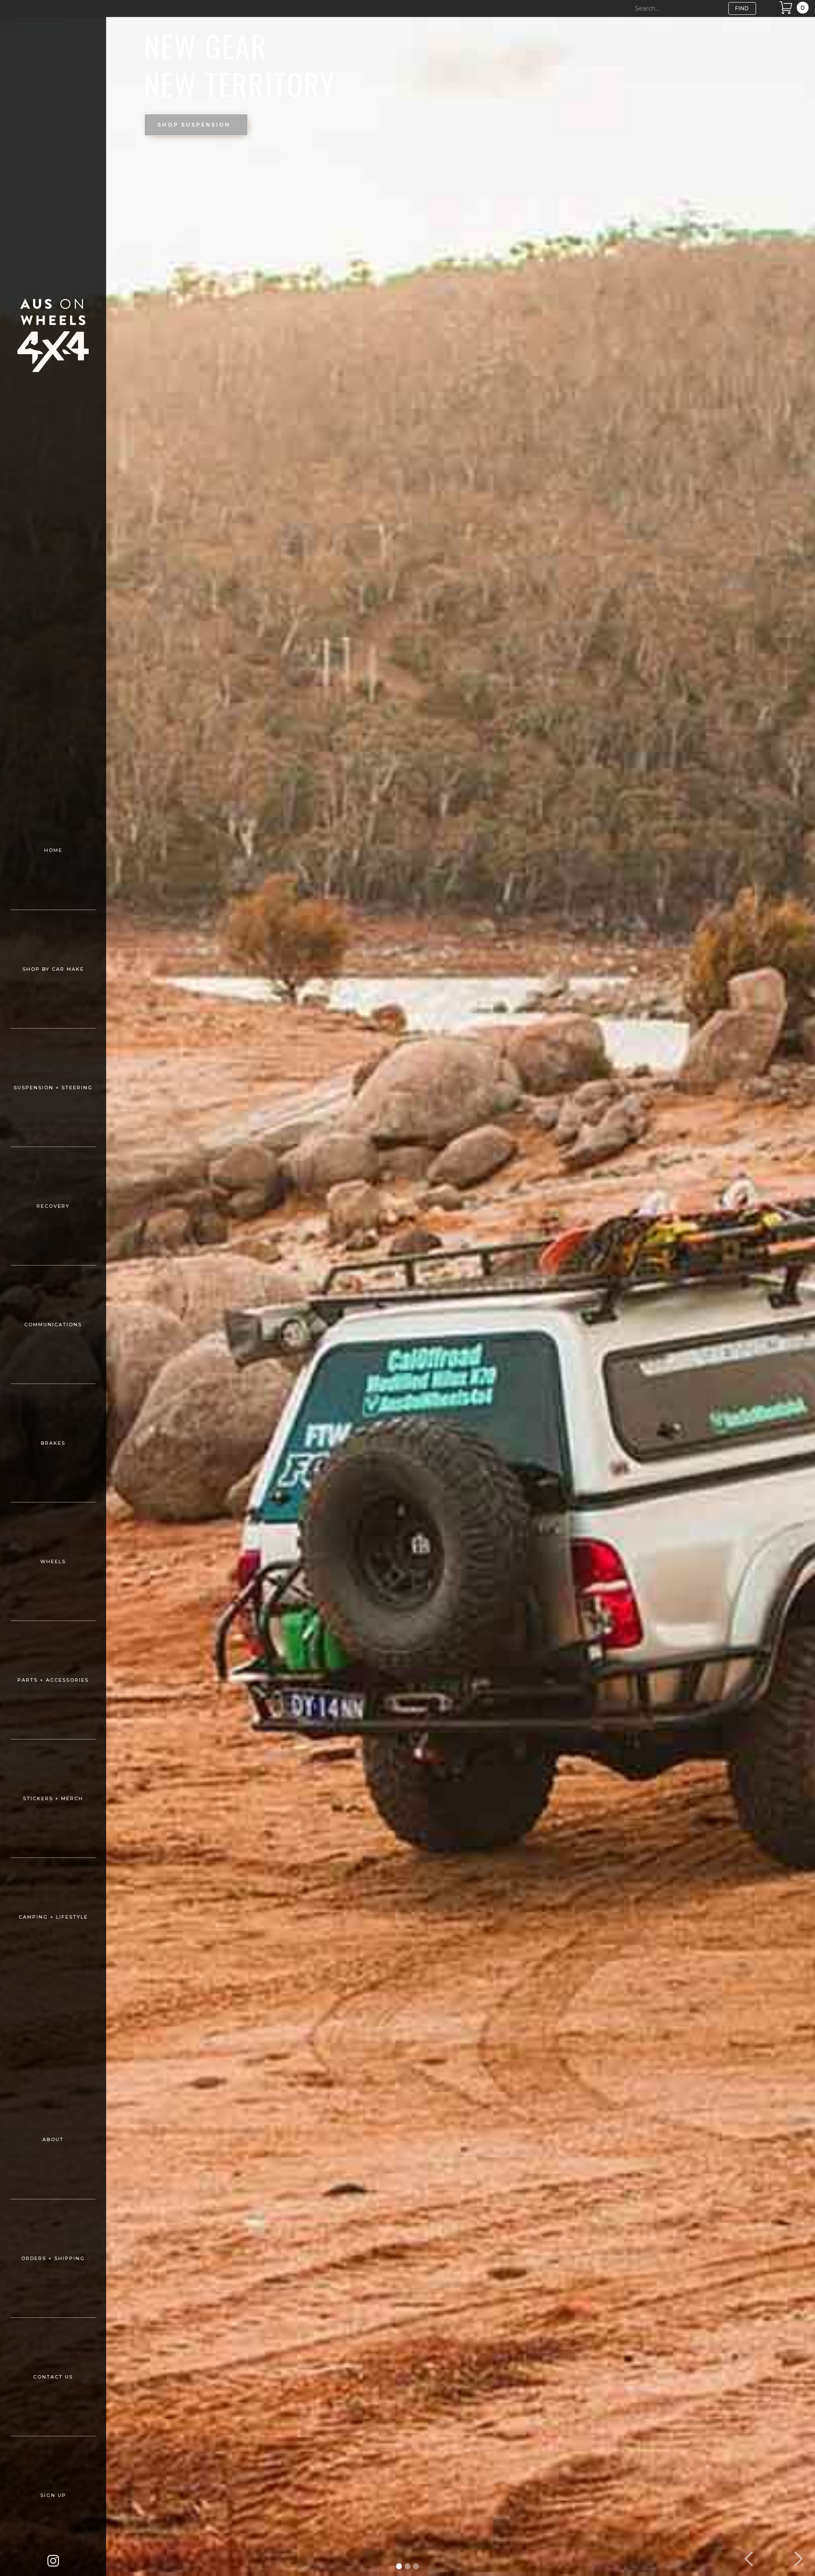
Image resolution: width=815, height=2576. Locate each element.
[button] (749, 2559)
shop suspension (194, 125)
